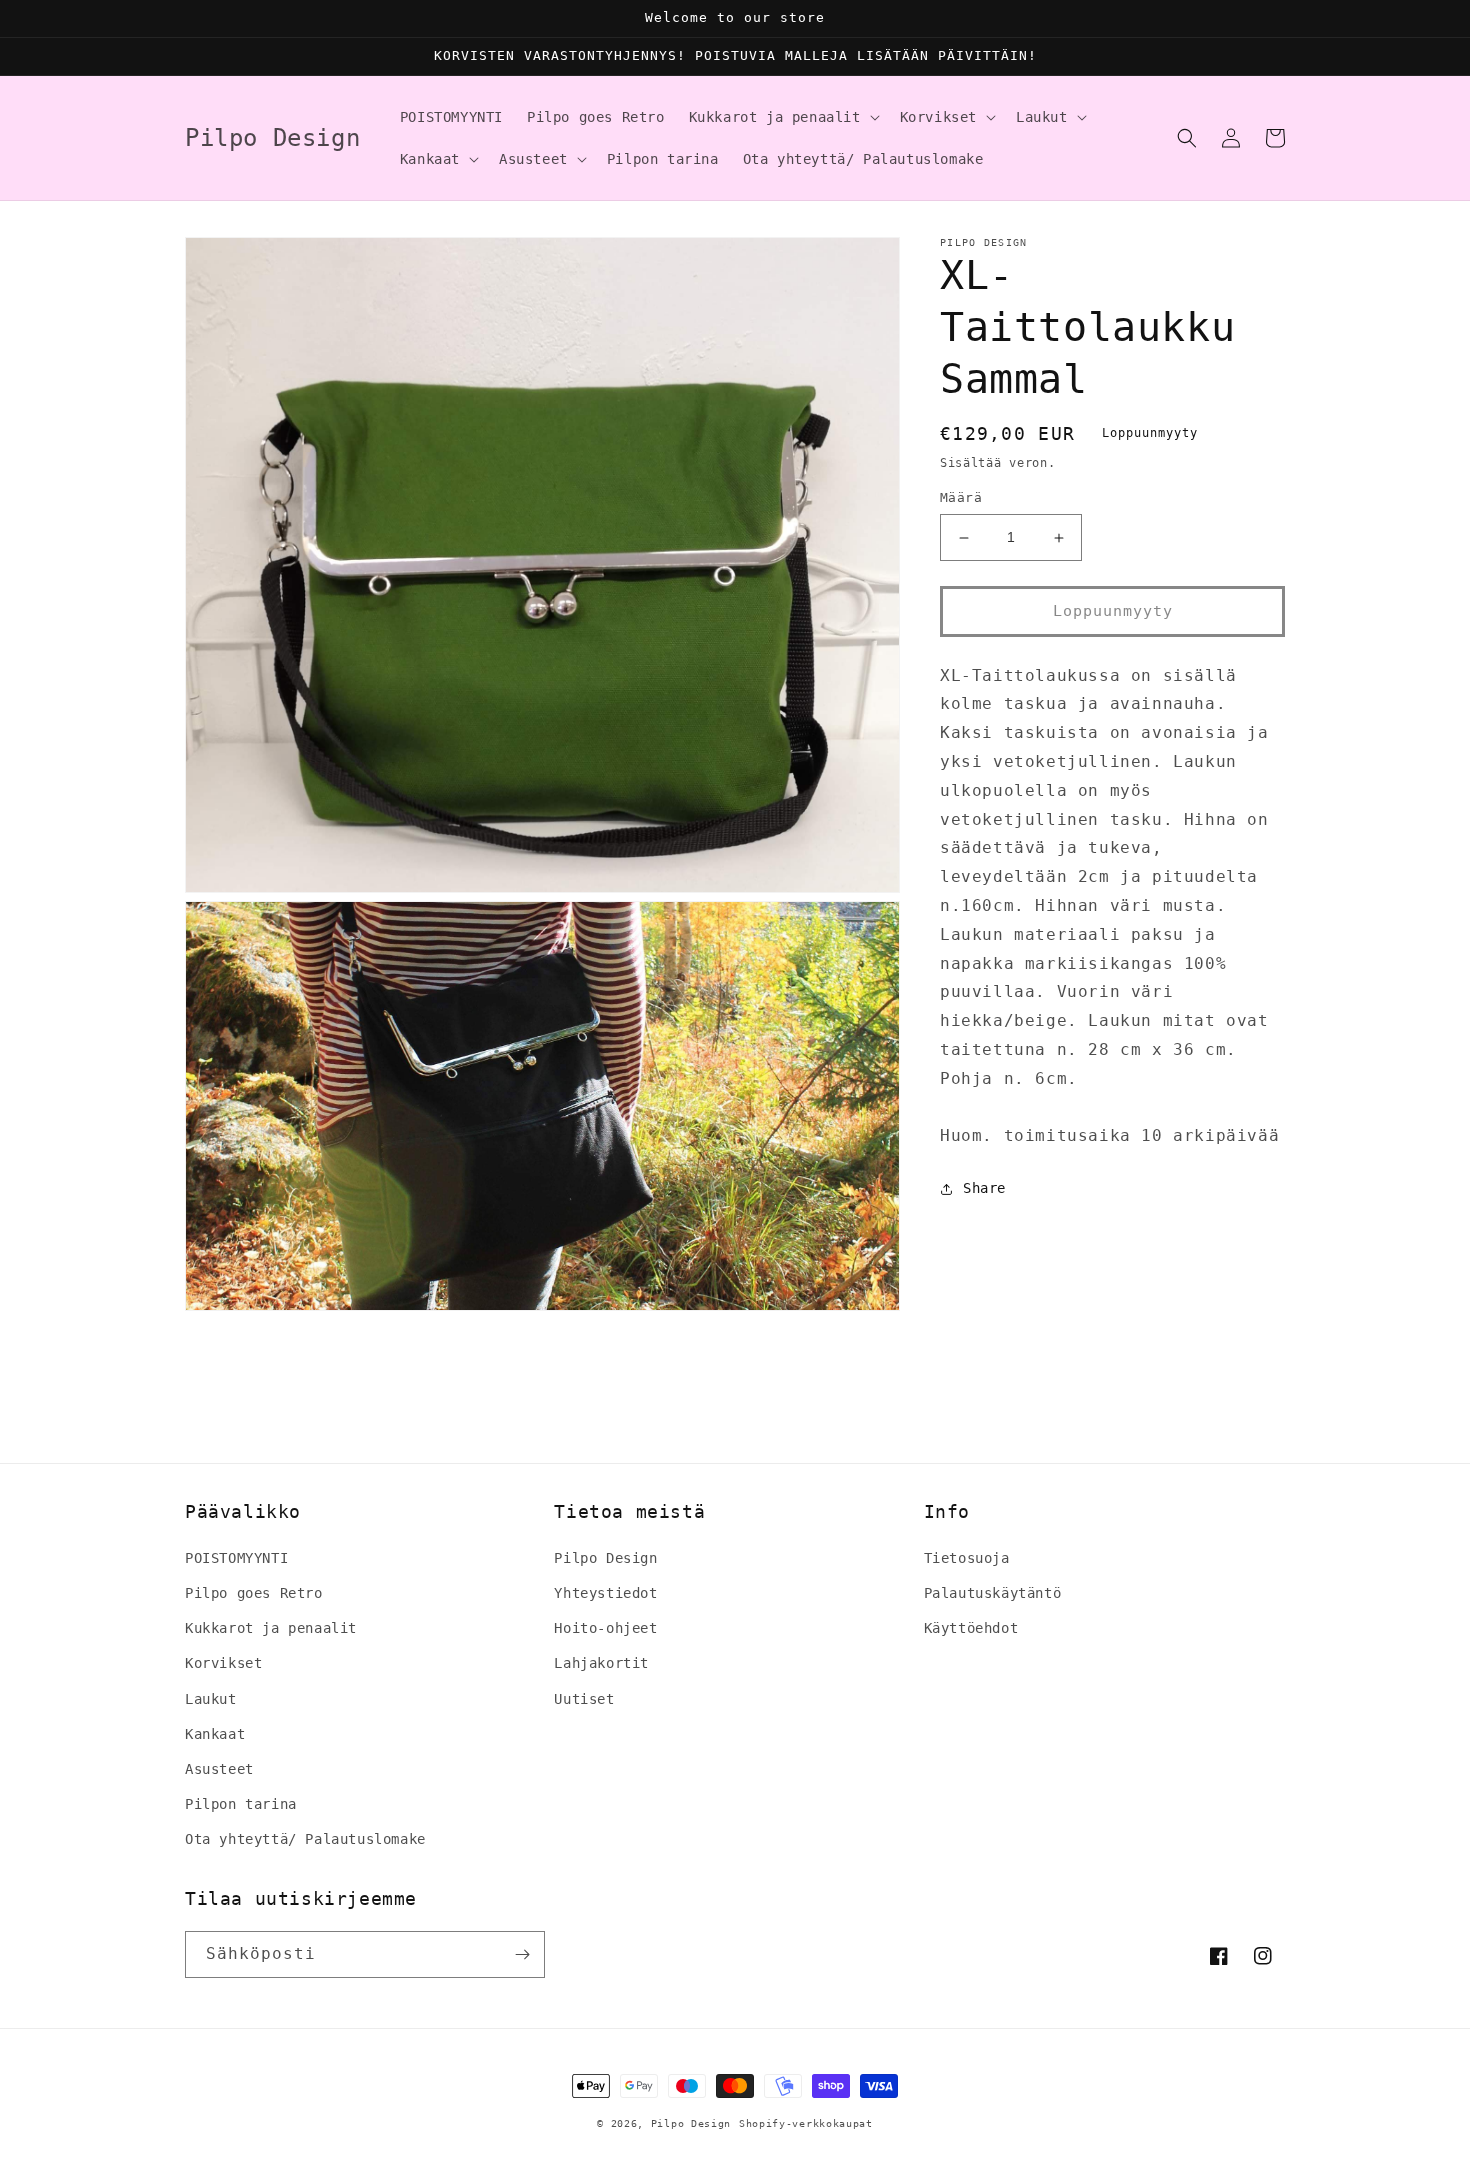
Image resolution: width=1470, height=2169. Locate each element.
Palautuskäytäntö (993, 1593)
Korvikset (223, 1663)
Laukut (211, 1699)
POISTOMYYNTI (236, 1558)
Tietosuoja (967, 1558)
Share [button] (984, 1189)
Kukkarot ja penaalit (271, 1628)
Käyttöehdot (971, 1628)
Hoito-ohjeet (605, 1628)
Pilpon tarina (241, 1804)
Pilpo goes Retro (254, 1593)
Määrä (961, 498)
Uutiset (584, 1699)
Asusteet (219, 1769)
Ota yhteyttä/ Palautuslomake (305, 1839)
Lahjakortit (601, 1663)
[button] (782, 117)
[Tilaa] (522, 1954)
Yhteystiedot (605, 1593)
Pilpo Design (605, 1558)
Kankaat (215, 1734)
